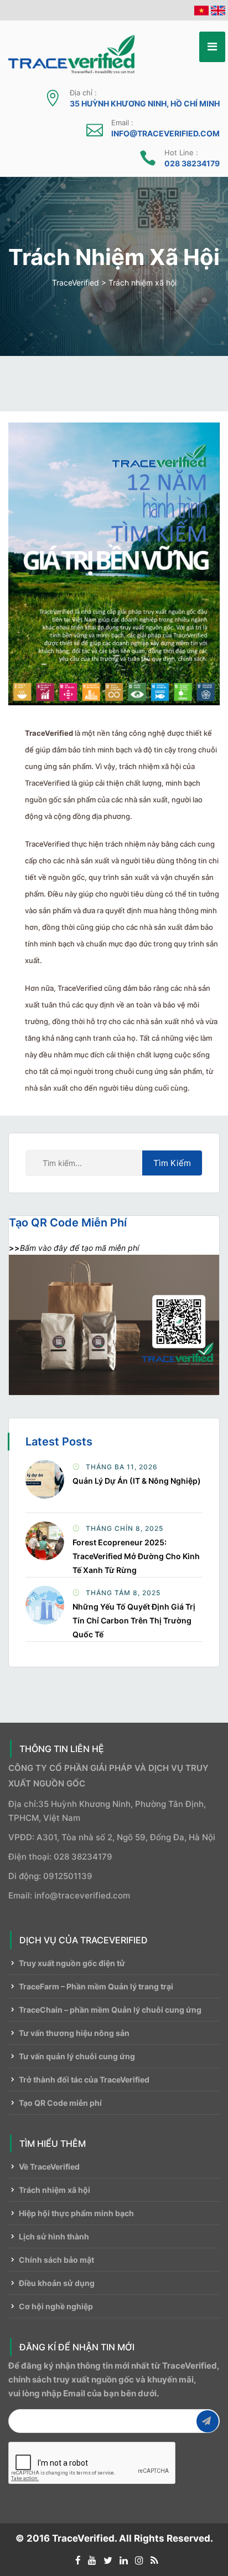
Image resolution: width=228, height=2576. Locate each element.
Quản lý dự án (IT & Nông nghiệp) (137, 1481)
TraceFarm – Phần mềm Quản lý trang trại (96, 1986)
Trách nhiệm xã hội (55, 2190)
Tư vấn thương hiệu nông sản (74, 2033)
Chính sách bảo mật (56, 2260)
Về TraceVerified (49, 2167)
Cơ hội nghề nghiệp (56, 2306)
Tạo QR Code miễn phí (60, 2103)
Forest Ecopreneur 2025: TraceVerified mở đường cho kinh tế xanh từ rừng (136, 1556)
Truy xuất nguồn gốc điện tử (72, 1963)
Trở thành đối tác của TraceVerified (84, 2079)
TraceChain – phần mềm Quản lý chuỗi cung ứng (110, 2010)
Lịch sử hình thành (54, 2236)
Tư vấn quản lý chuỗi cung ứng (77, 2056)
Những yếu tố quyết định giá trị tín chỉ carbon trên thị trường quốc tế (134, 1620)
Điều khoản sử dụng (57, 2283)
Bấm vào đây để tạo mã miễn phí (79, 1248)
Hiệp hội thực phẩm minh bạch (76, 2213)
